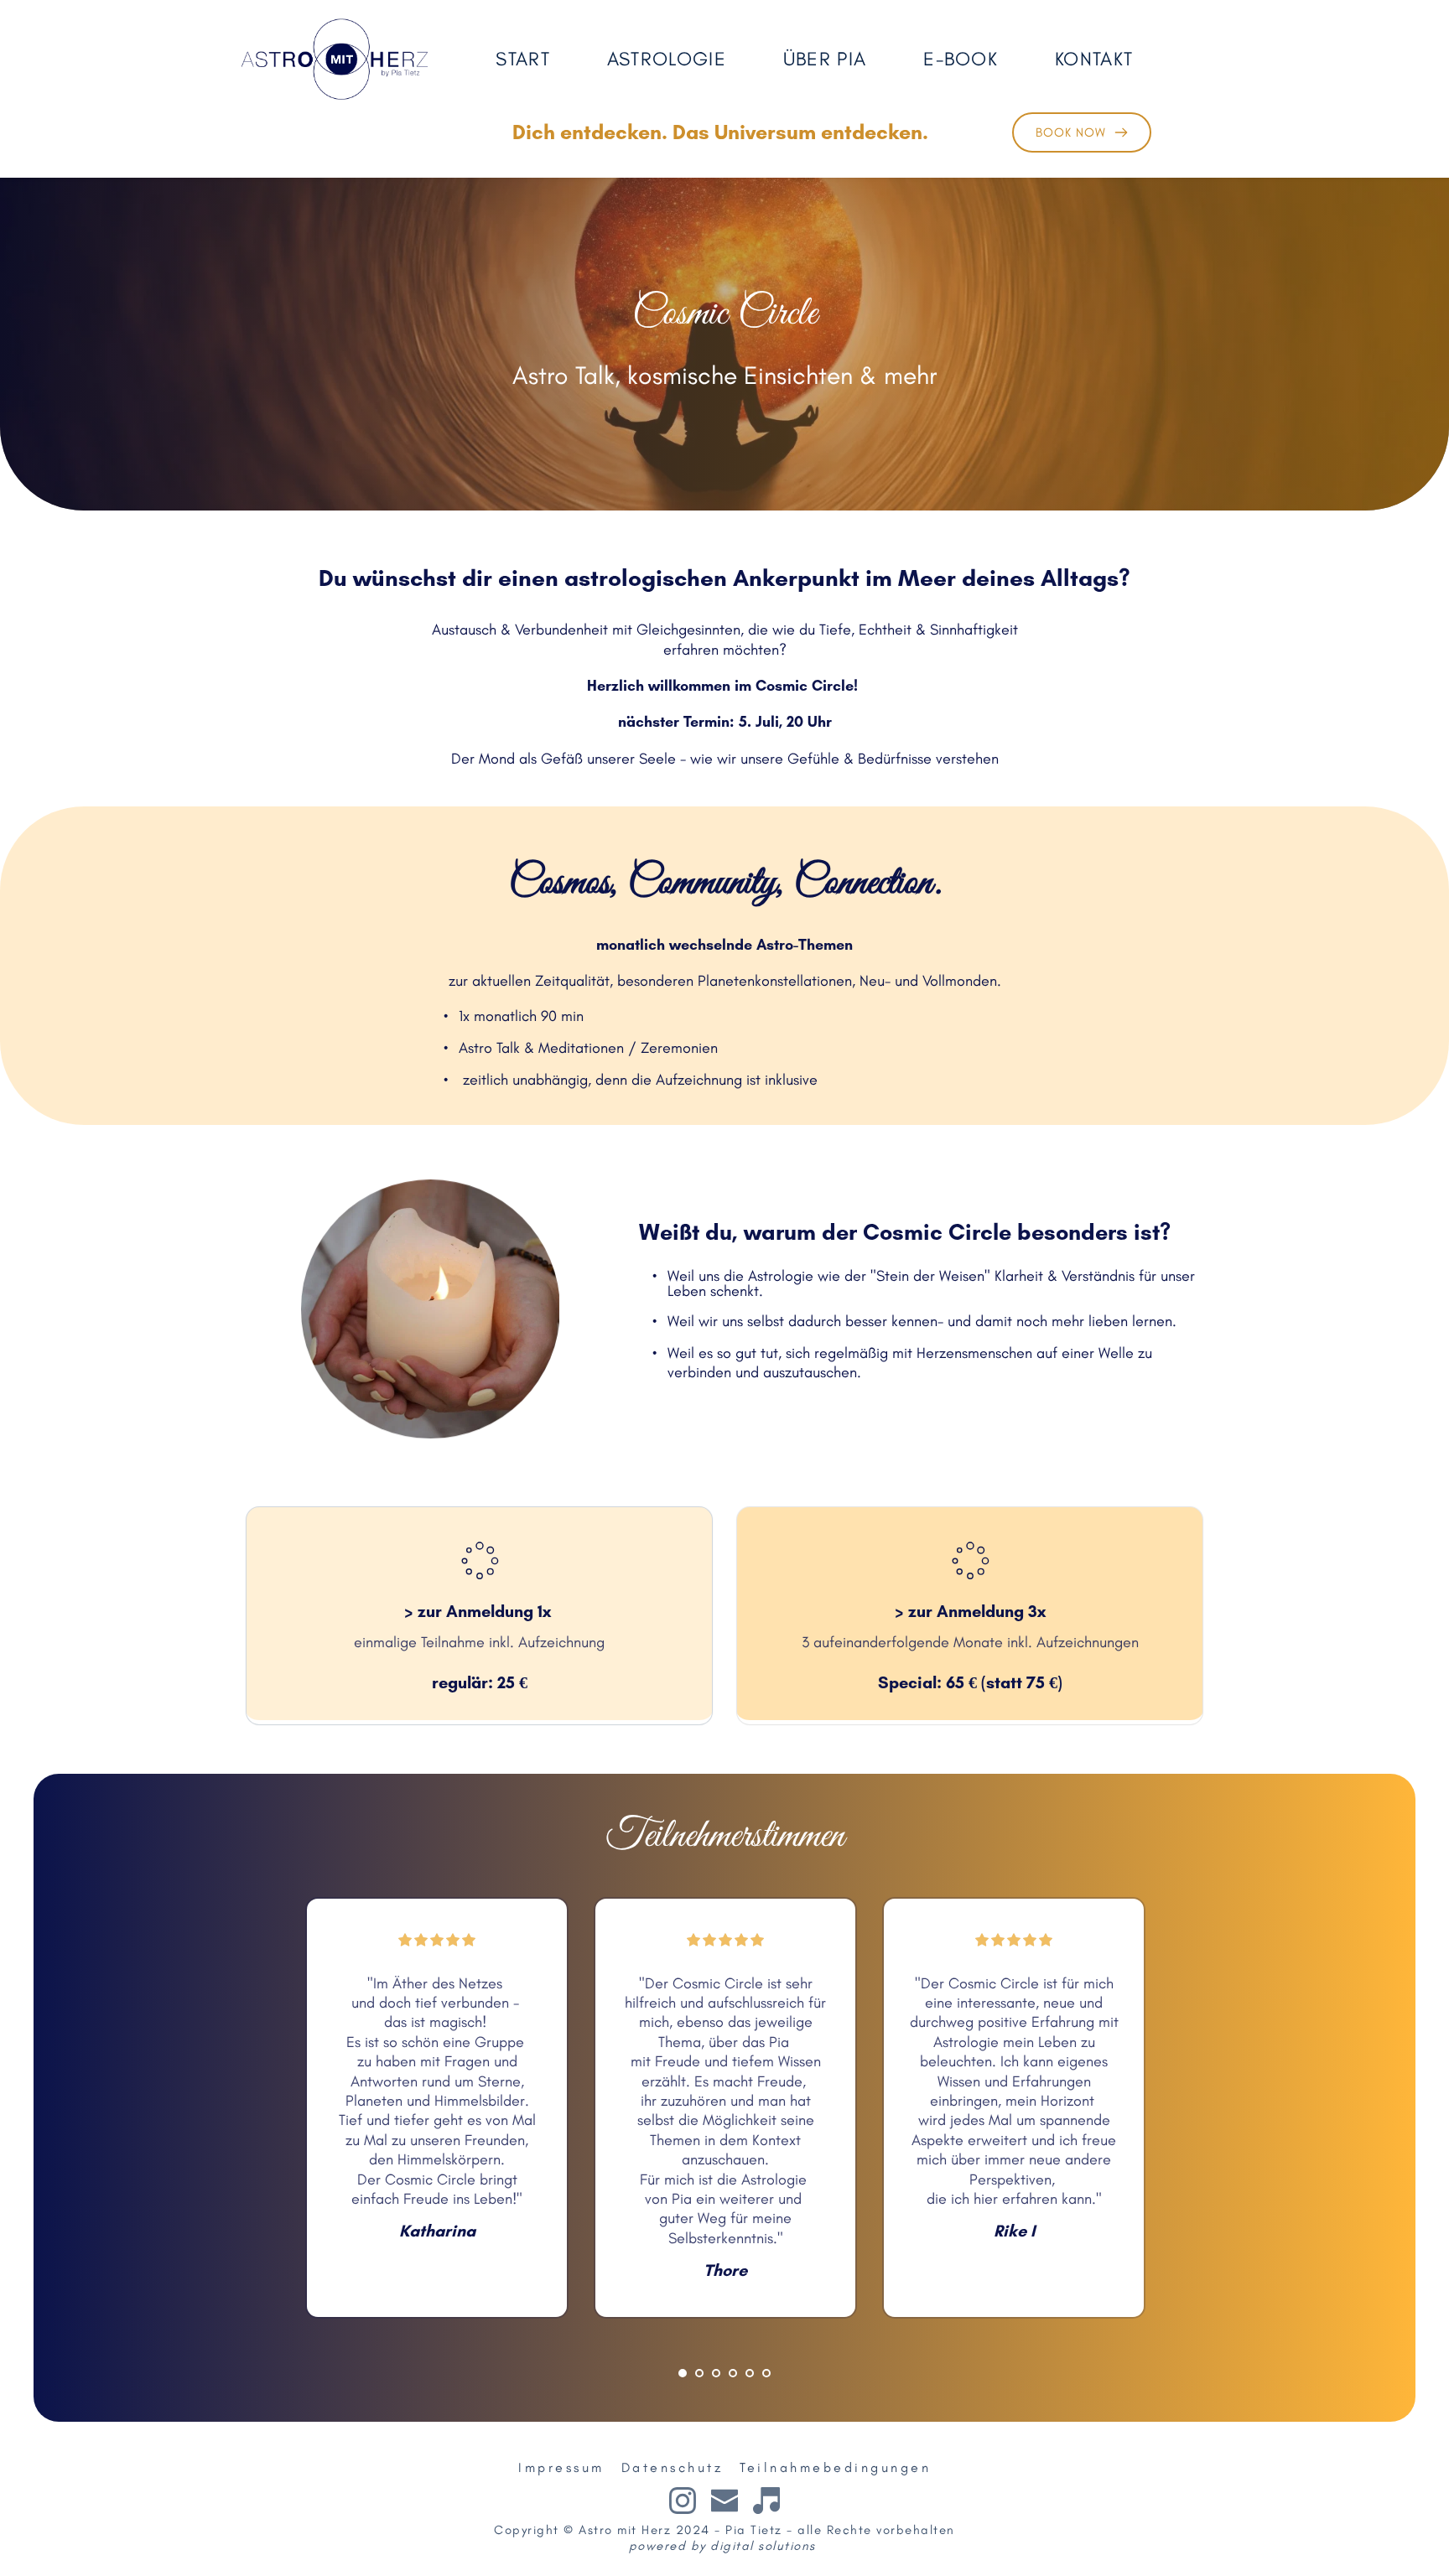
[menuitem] (532, 59)
